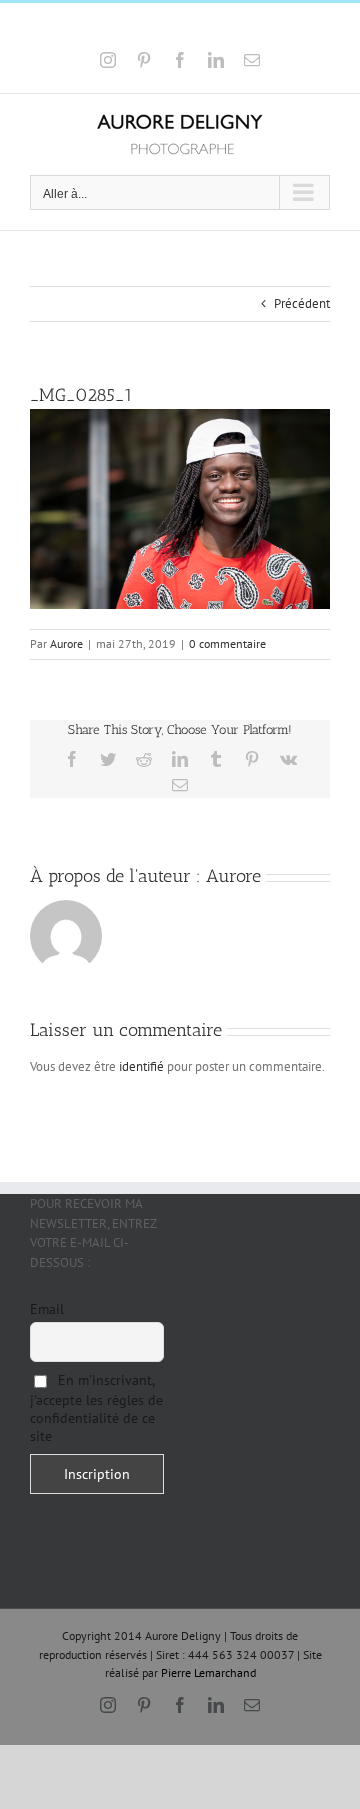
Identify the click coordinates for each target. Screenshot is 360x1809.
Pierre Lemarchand (208, 1672)
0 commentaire (227, 643)
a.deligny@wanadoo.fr (236, 27)
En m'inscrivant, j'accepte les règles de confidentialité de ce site (96, 1408)
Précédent (302, 303)
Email (47, 1309)
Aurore (66, 643)
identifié (141, 1066)
